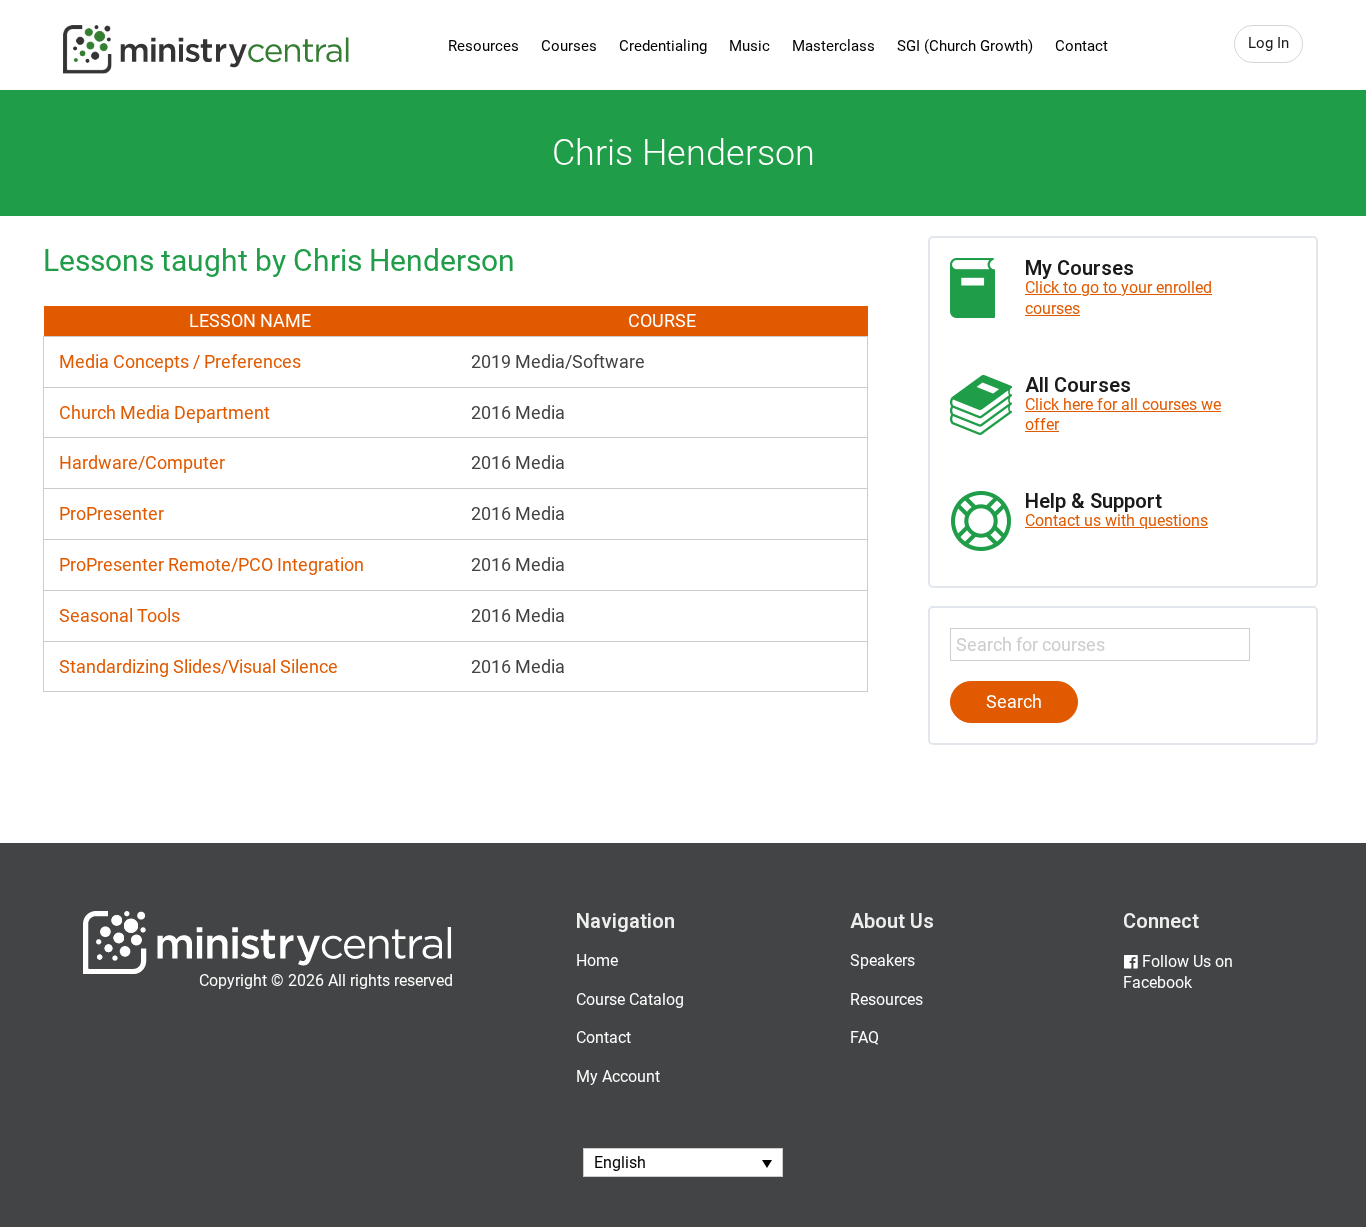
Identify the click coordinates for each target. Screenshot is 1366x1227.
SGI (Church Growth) (965, 46)
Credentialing (663, 46)
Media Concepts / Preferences (180, 361)
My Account (618, 1076)
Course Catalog (630, 999)
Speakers (882, 960)
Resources (483, 46)
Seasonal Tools (119, 615)
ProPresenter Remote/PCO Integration (211, 564)
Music (749, 46)
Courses (569, 46)
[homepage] (267, 969)
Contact (1081, 46)
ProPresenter (111, 513)
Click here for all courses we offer (1123, 415)
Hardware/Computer (142, 462)
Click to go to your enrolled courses (1118, 298)
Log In (1268, 43)
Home (597, 960)
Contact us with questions (1116, 520)
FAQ (864, 1037)
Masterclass (833, 46)
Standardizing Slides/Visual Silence (198, 666)
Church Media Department (164, 412)
